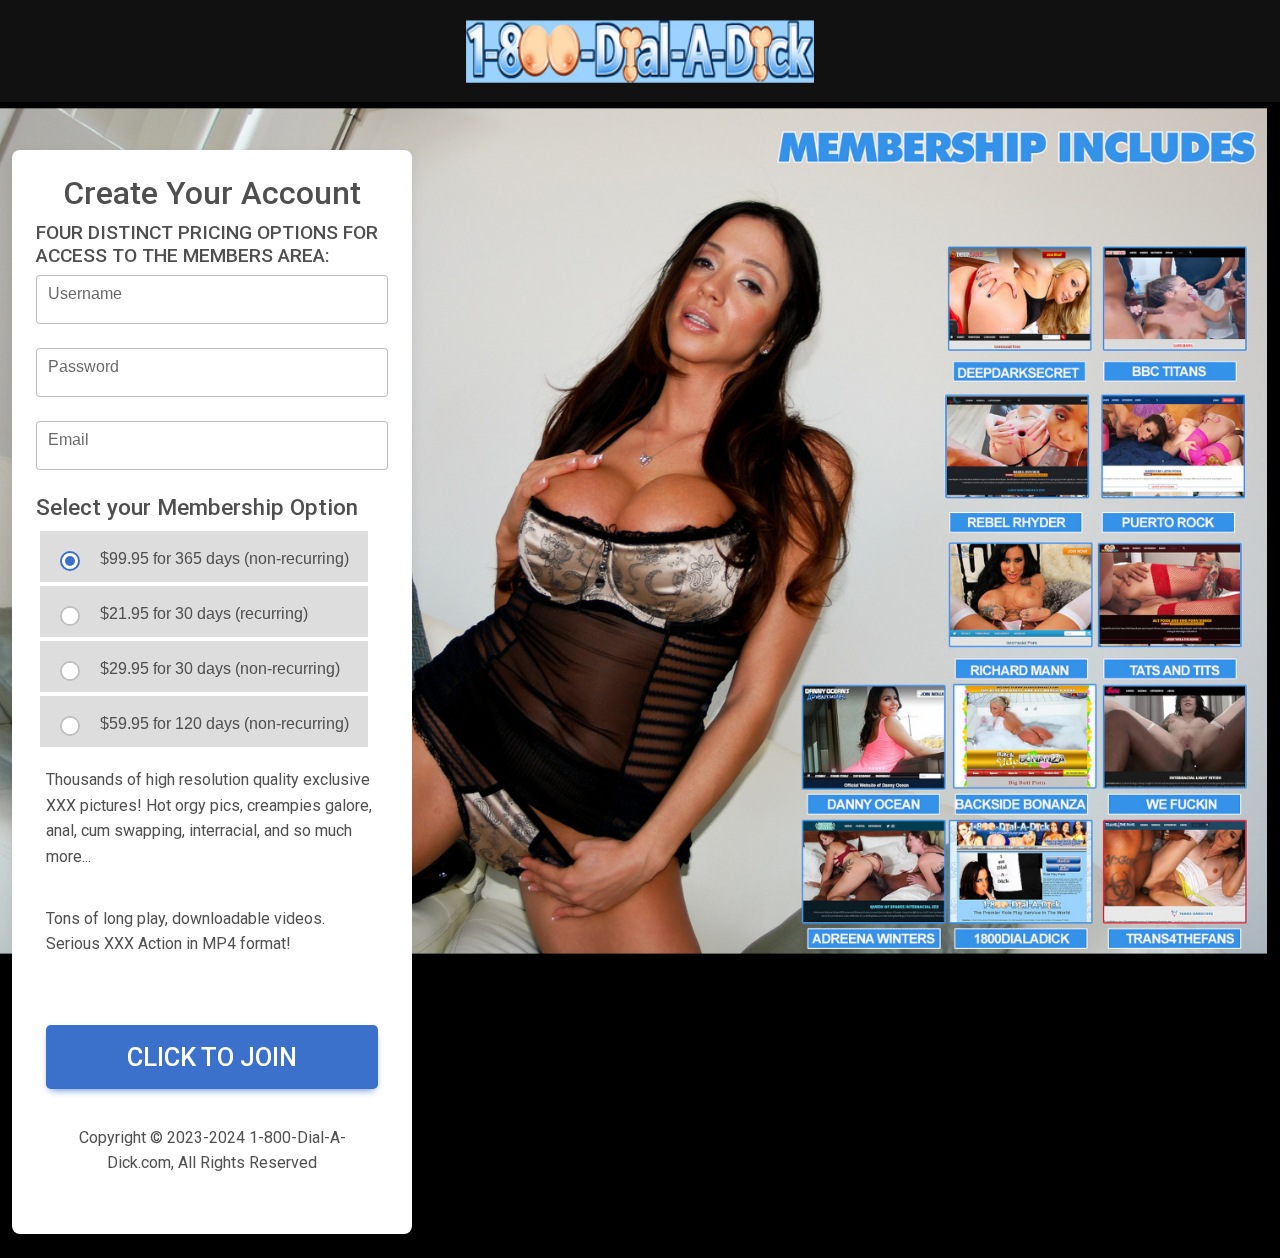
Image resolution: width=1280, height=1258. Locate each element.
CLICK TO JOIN (212, 1057)
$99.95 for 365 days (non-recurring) (224, 558)
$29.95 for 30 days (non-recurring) (220, 668)
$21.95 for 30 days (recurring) (204, 613)
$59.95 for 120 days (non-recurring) (224, 723)
